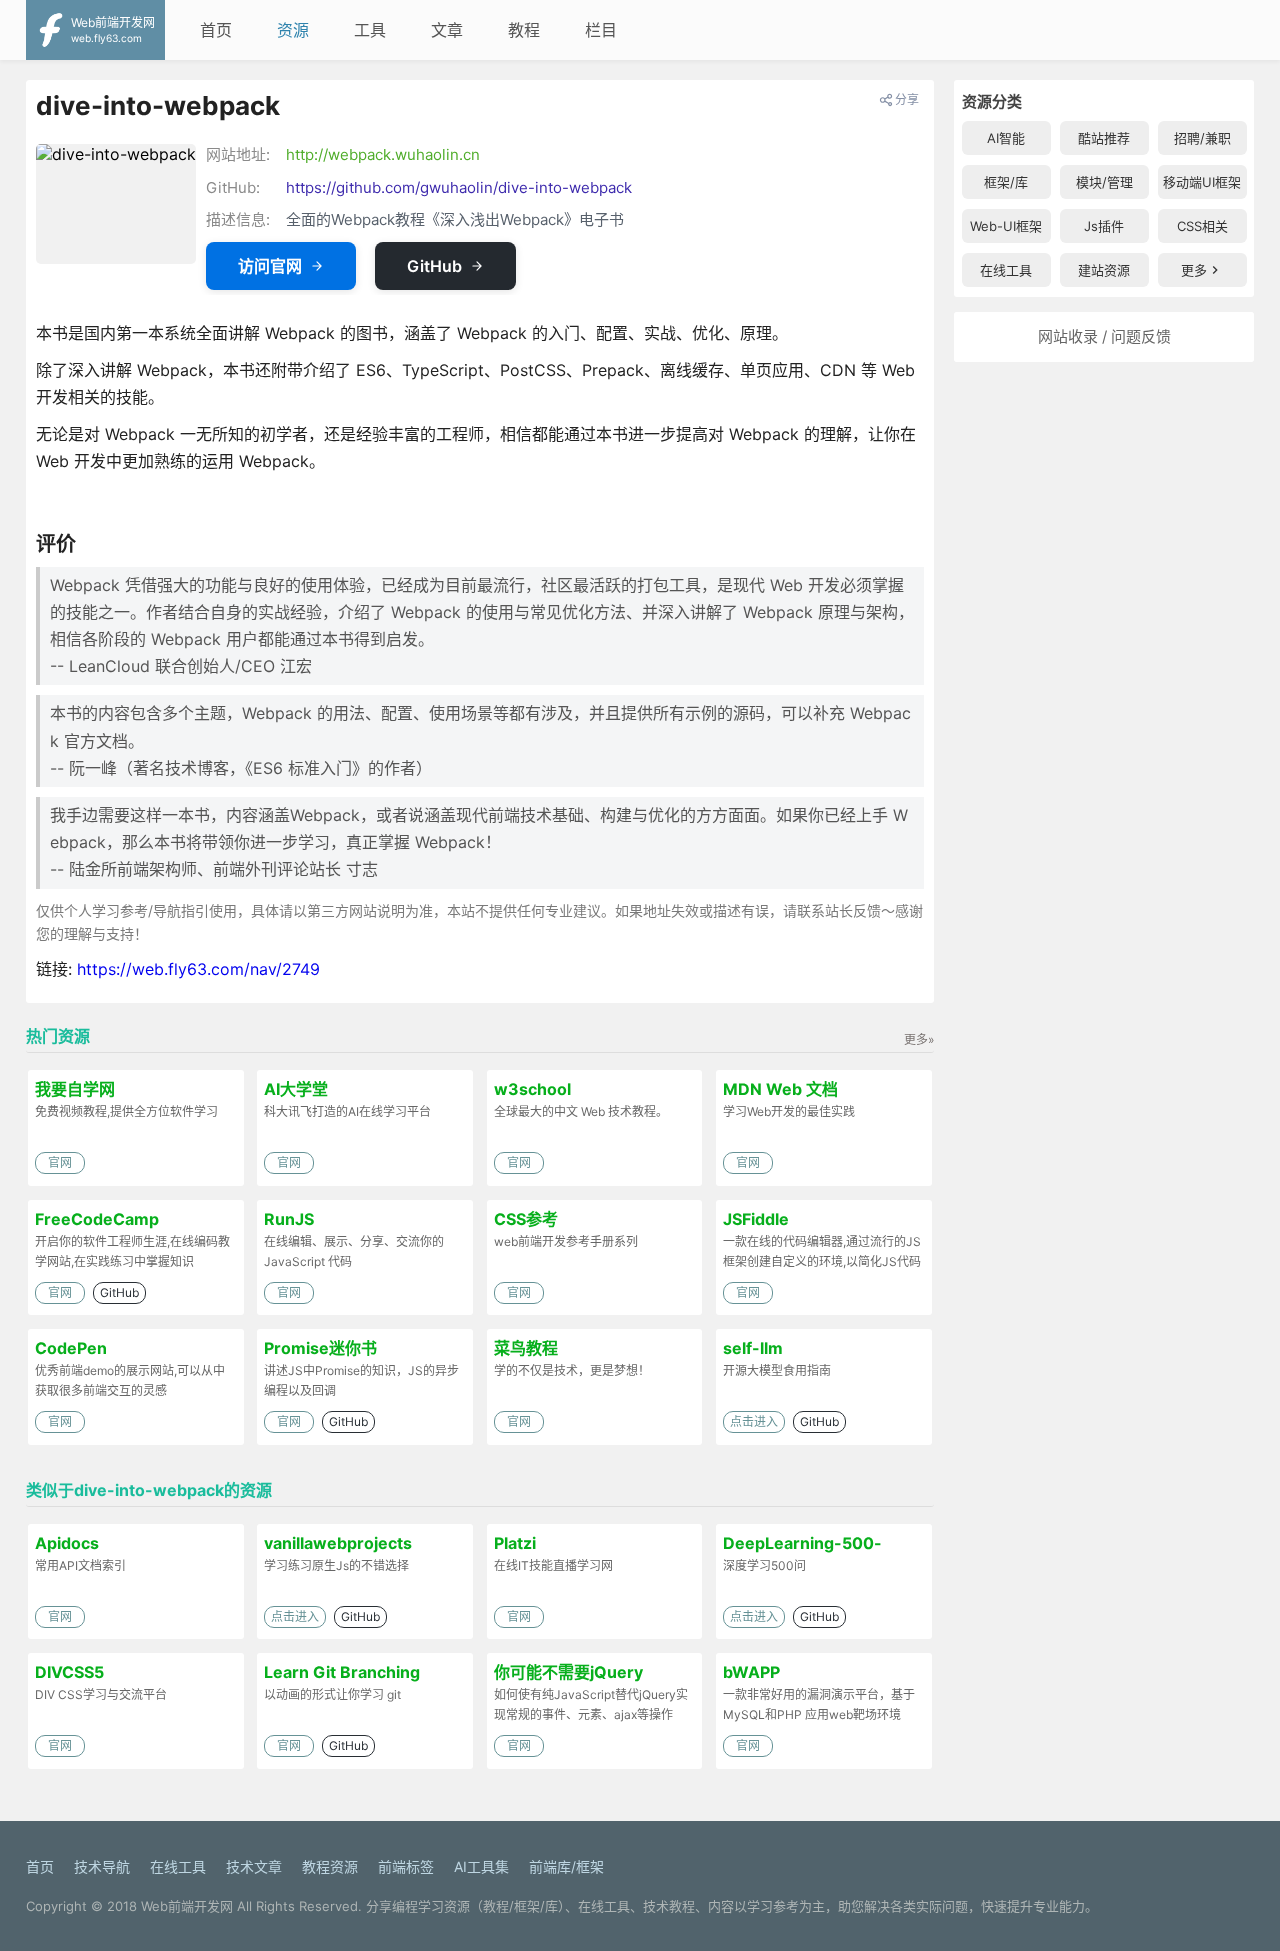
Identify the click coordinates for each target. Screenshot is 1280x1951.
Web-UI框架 (1006, 226)
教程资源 (330, 1866)
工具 (370, 30)
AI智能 (1006, 138)
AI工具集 (481, 1866)
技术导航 (102, 1866)
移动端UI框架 (1202, 182)
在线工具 (1006, 270)
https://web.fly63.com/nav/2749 (198, 969)
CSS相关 (1202, 226)
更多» (919, 1039)
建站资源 (1104, 270)
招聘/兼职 (1202, 138)
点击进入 (754, 1421)
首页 (216, 30)
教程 (524, 30)
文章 (447, 30)
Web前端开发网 (187, 1906)
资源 (293, 30)
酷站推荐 (1104, 138)
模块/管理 (1104, 182)
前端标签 (406, 1866)
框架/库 (1006, 182)
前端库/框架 (566, 1866)
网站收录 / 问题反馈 (1104, 336)
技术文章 (254, 1866)
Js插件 (1104, 226)
